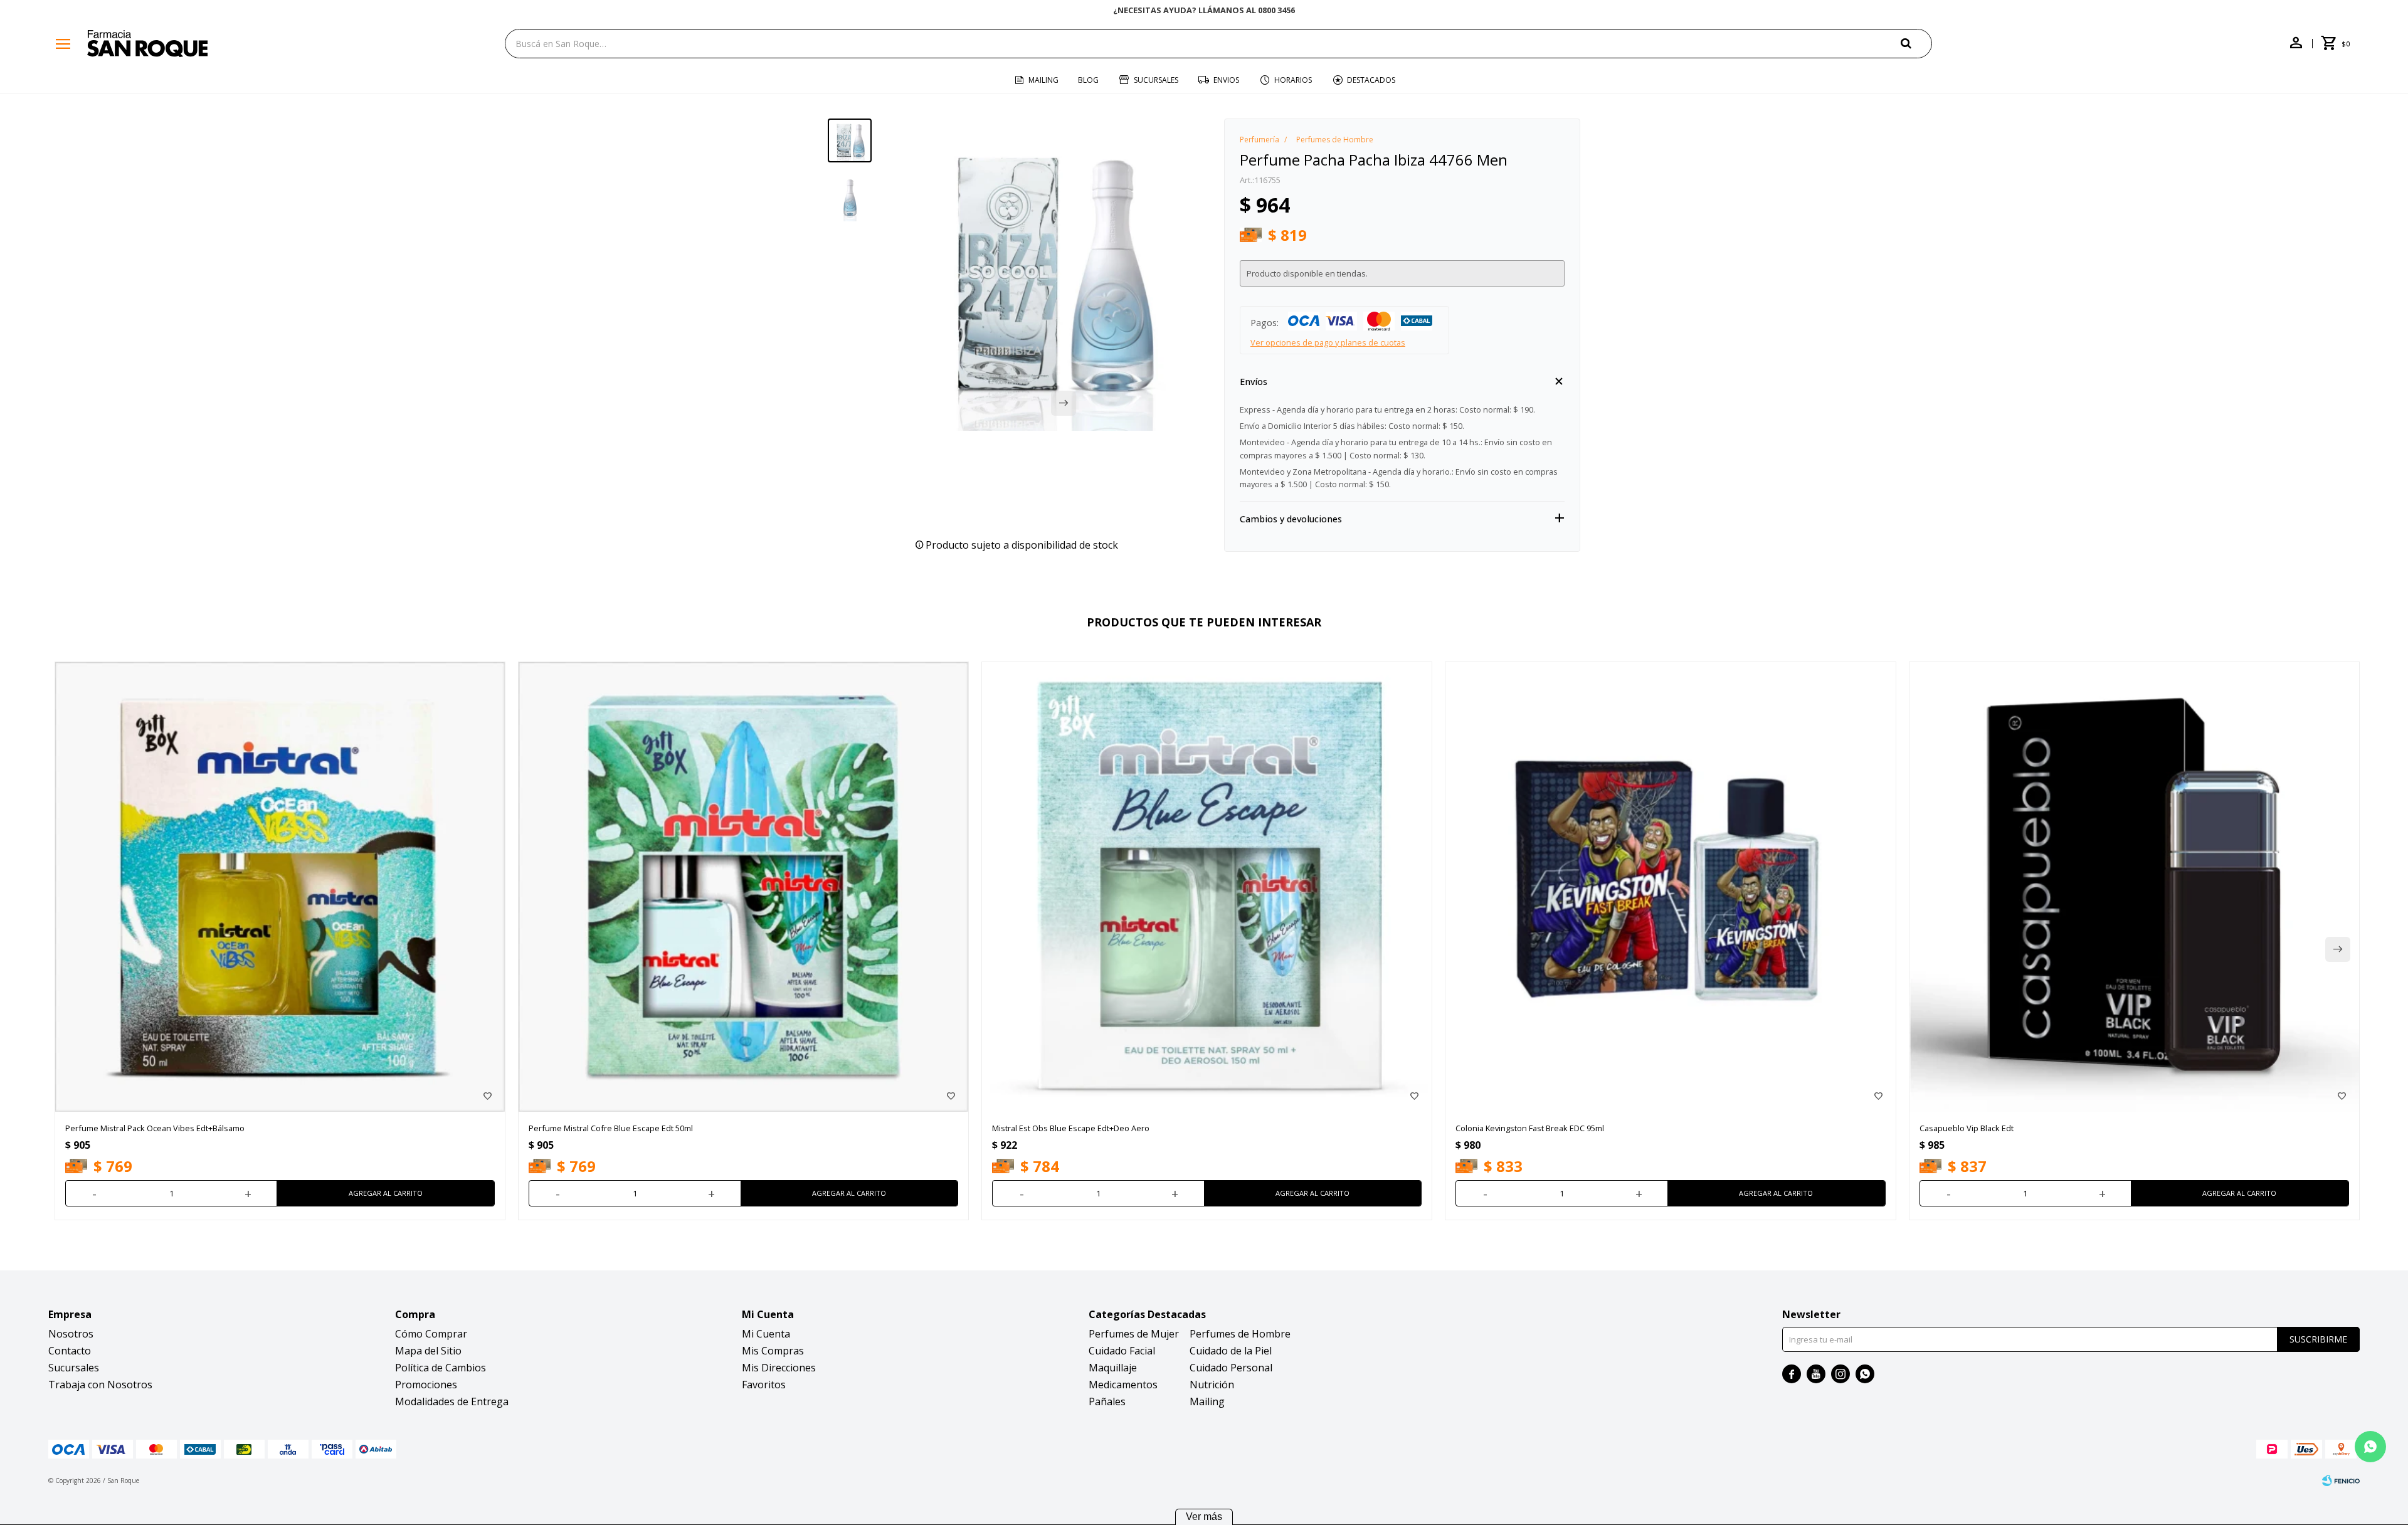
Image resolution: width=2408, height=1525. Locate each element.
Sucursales (1156, 80)
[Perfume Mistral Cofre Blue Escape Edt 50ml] (743, 887)
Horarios (1293, 80)
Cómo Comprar (431, 1334)
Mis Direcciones (779, 1368)
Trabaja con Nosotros (100, 1385)
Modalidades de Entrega (452, 1401)
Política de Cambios (441, 1368)
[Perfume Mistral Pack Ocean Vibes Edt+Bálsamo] (280, 887)
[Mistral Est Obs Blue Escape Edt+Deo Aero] (1207, 887)
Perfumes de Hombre (1240, 1334)
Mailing (1043, 80)
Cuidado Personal (1231, 1368)
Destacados (1371, 80)
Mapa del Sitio (428, 1351)
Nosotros (71, 1334)
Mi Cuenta (766, 1334)
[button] (1916, 43)
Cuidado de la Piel (1231, 1351)
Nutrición (1212, 1385)
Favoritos (764, 1385)
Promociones (426, 1385)
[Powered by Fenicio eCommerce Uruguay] (2341, 1480)
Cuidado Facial (1122, 1351)
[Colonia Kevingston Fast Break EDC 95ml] (1670, 887)
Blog (1088, 80)
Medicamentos (1123, 1385)
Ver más (1204, 1517)
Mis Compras (773, 1351)
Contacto (70, 1351)
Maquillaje (1113, 1368)
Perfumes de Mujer (1134, 1334)
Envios (1226, 80)
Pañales (1107, 1401)
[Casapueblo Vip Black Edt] (2134, 887)
